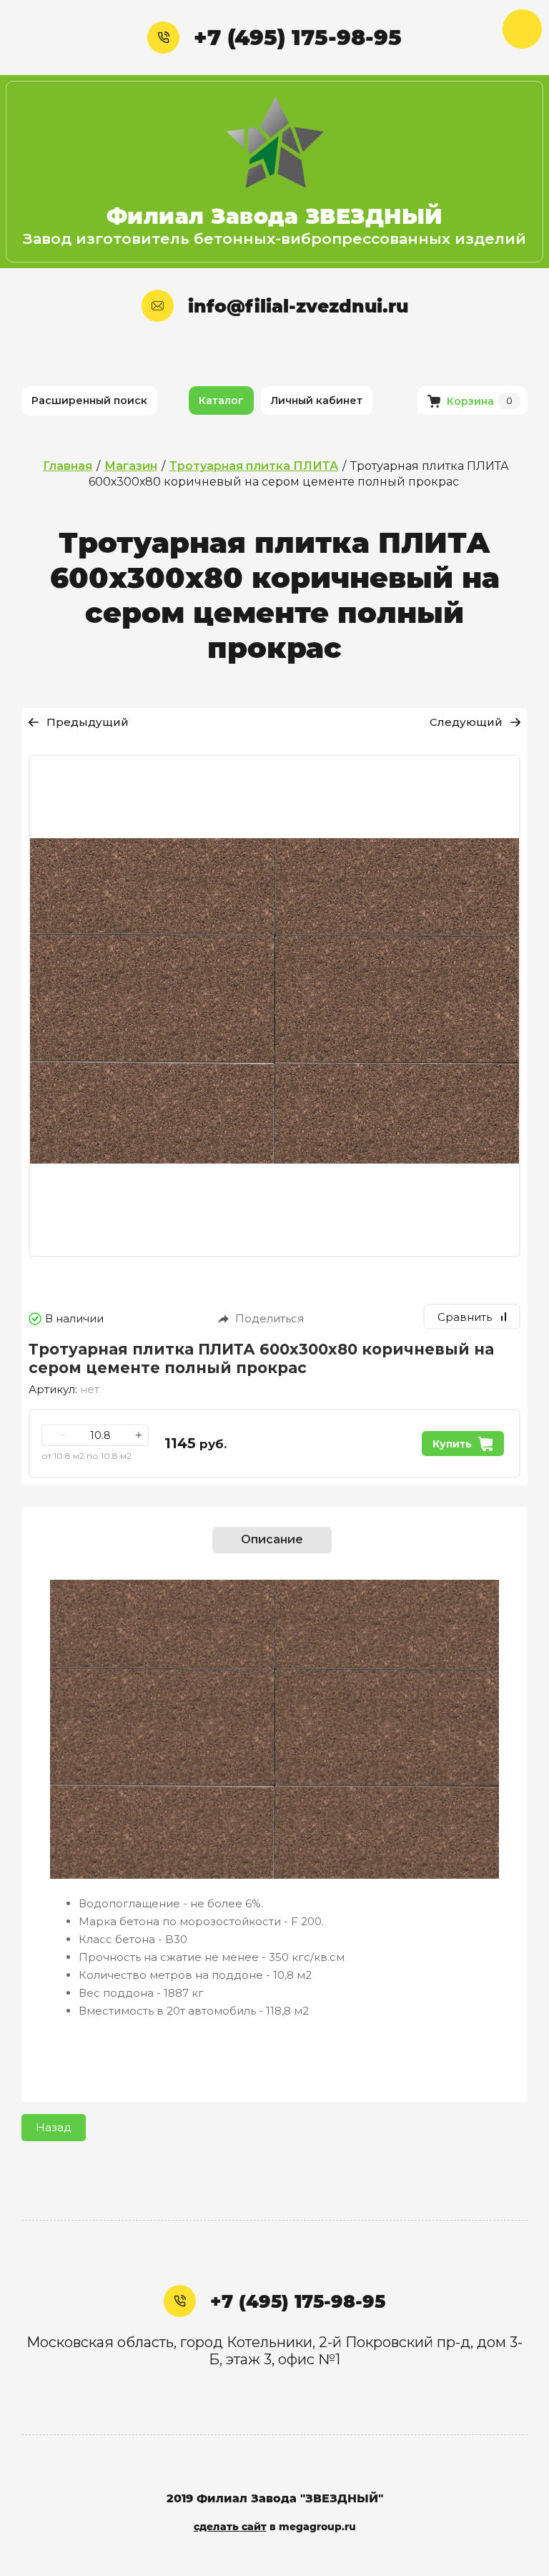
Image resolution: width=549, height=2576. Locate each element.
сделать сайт (230, 2527)
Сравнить (465, 1317)
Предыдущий (88, 722)
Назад (54, 2127)
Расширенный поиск (89, 400)
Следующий (466, 722)
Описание (272, 1539)
